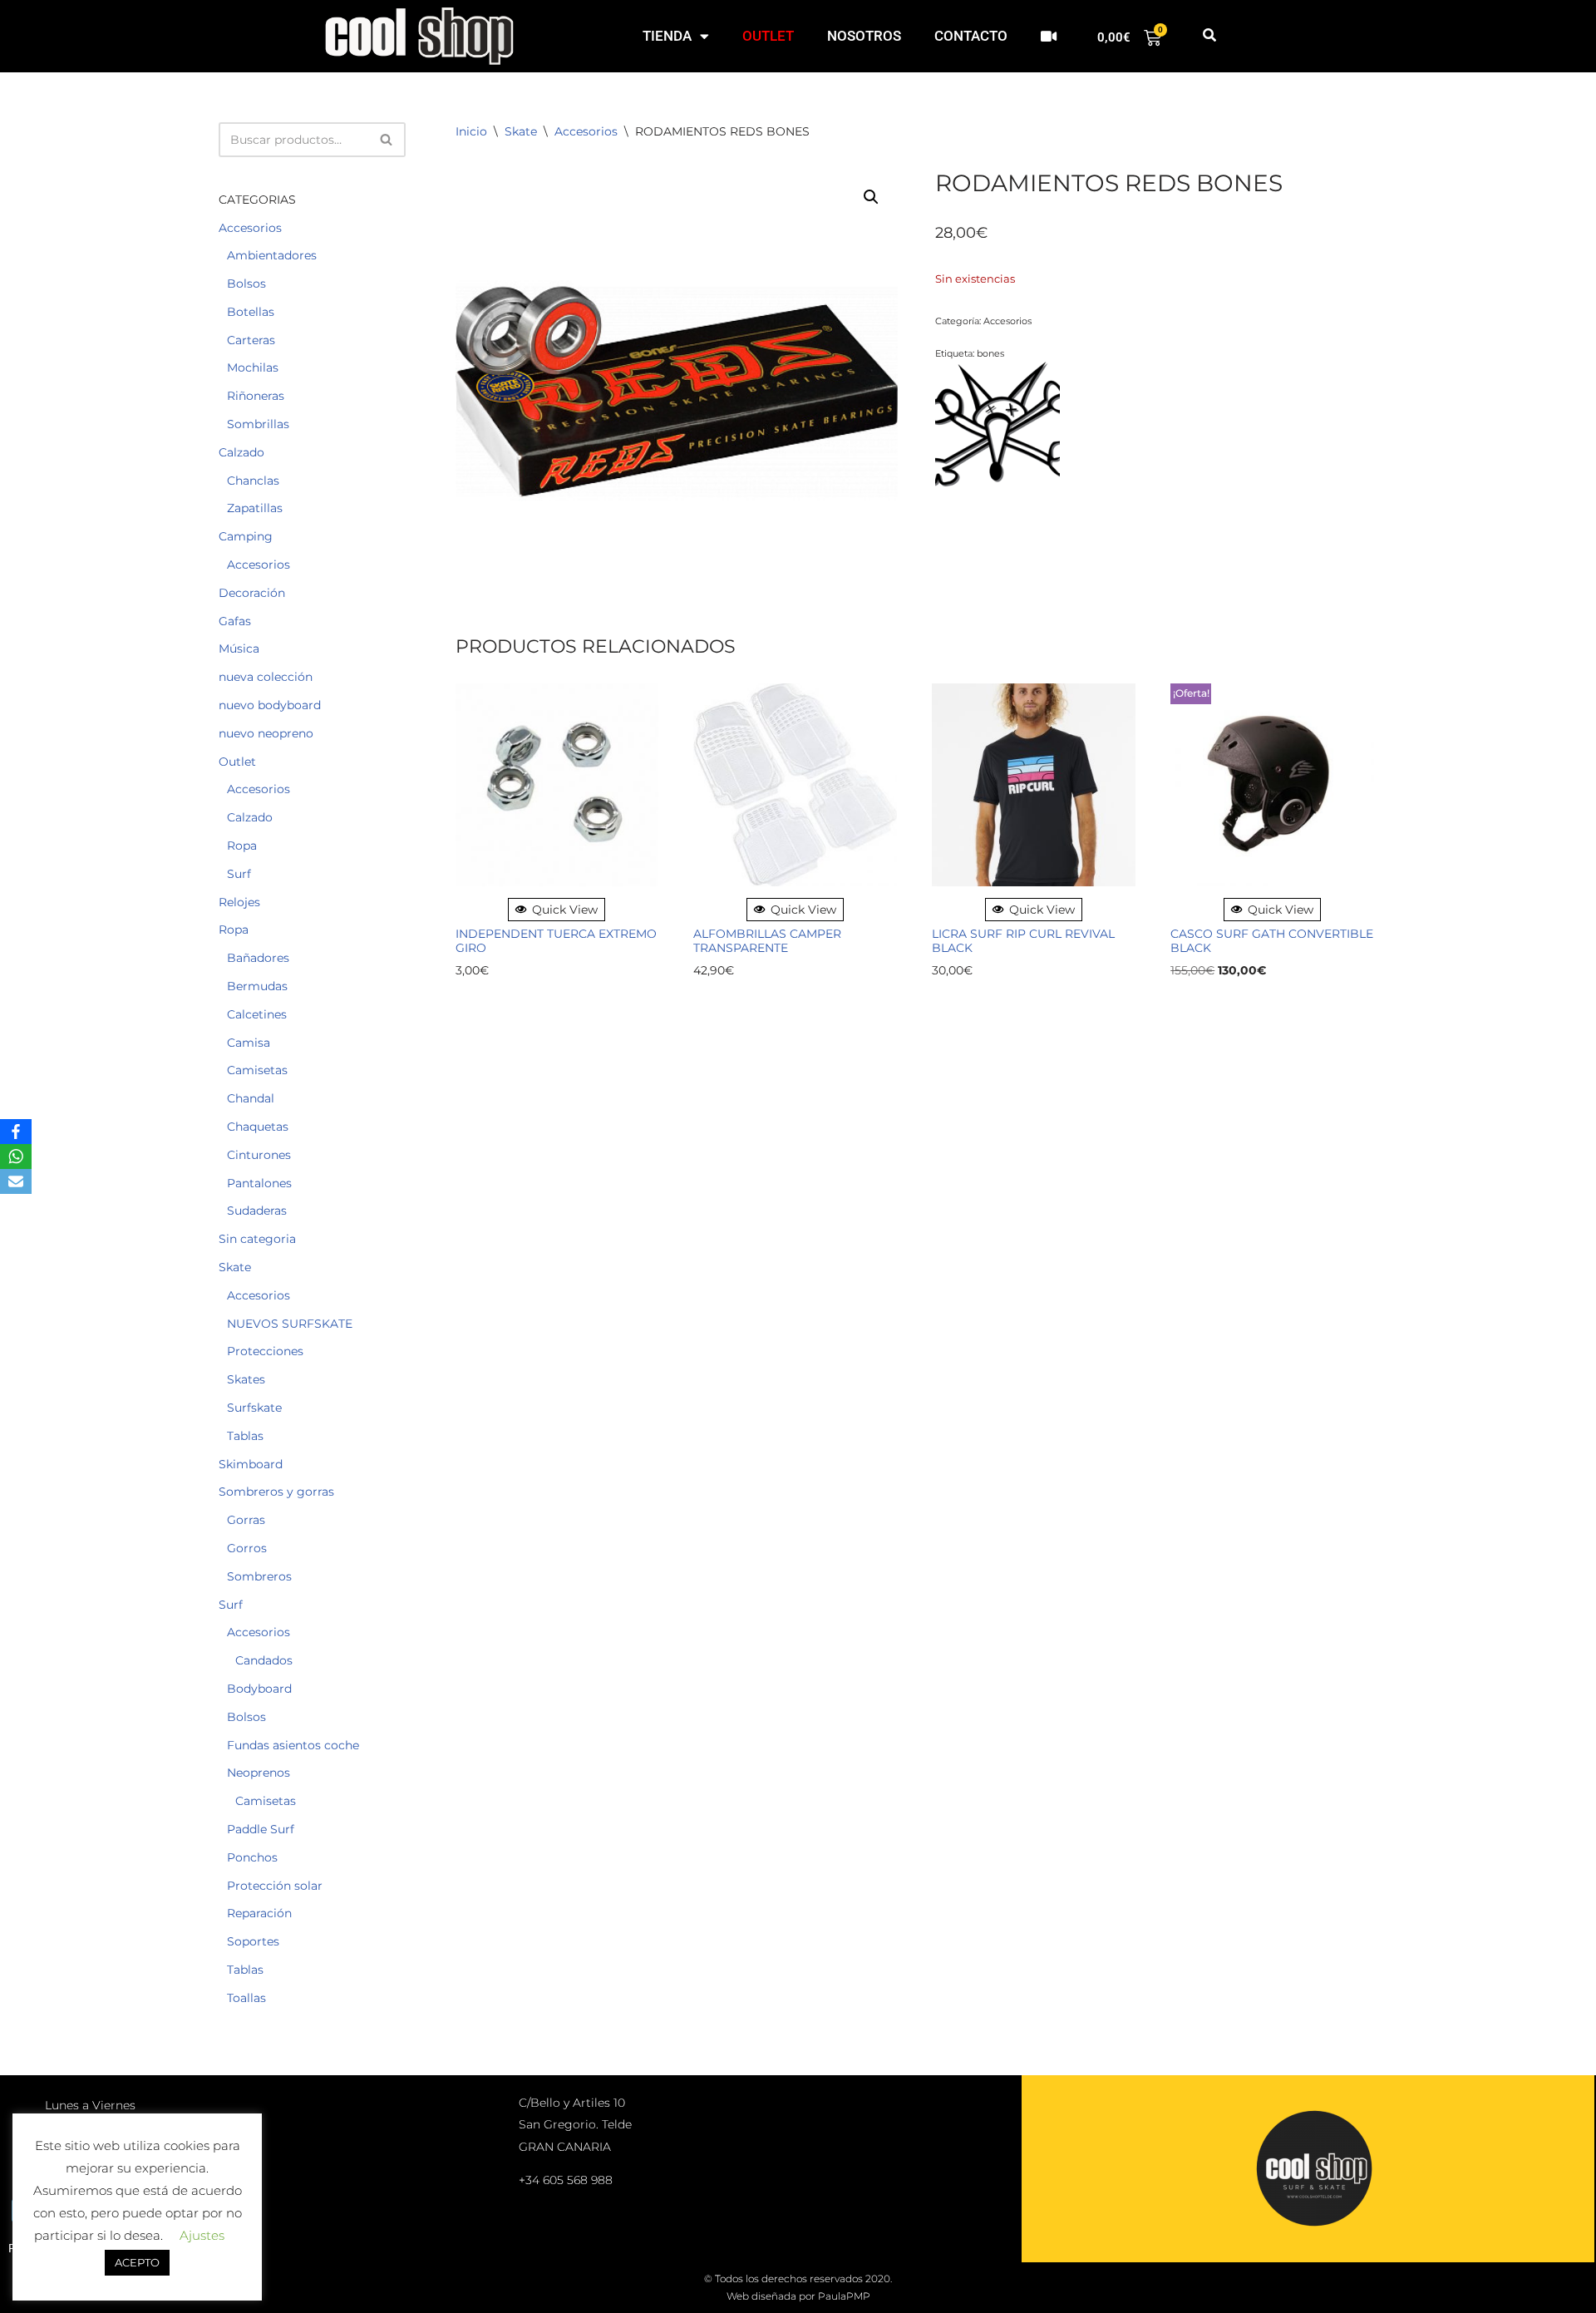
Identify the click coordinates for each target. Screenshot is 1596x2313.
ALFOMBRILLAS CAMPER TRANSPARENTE (767, 941)
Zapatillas (255, 508)
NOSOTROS (864, 36)
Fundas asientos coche (293, 1745)
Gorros (247, 1548)
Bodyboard (259, 1689)
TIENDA (667, 36)
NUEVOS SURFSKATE (290, 1324)
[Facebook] (16, 1132)
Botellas (251, 312)
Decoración (252, 593)
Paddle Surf (261, 1829)
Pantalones (259, 1183)
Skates (246, 1379)
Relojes (239, 902)
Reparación (259, 1913)
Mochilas (253, 367)
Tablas (245, 1436)
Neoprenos (259, 1773)
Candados (264, 1660)
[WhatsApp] (16, 1156)
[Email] (16, 1181)
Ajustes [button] (202, 2235)
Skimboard (251, 1464)
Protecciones (265, 1351)
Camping (246, 536)
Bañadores (258, 958)
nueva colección (266, 677)
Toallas (246, 1998)
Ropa (242, 846)
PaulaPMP (844, 2296)
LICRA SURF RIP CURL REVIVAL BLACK (1023, 941)
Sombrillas (258, 424)
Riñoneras (256, 396)
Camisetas (257, 1070)
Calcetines (257, 1014)
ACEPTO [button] (137, 2262)
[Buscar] (387, 140)
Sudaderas (257, 1211)
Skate (235, 1267)
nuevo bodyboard (270, 705)
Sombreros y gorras (276, 1492)
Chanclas (253, 481)
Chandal (251, 1098)
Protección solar (275, 1886)
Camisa (249, 1043)
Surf (239, 874)
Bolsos (246, 284)
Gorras (246, 1520)
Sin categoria (257, 1239)
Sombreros (259, 1576)
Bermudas (257, 986)
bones (990, 353)
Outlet (237, 762)
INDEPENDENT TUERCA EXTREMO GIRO (556, 941)
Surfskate (254, 1408)
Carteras (251, 340)
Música (239, 649)
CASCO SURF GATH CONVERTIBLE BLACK (1272, 941)
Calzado (241, 452)
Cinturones (259, 1155)
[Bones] (997, 427)
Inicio (471, 131)
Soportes (253, 1941)
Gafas (235, 621)
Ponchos (252, 1857)
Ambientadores (272, 255)
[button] (1209, 36)
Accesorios (250, 228)
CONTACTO (971, 36)
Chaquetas (258, 1127)
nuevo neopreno (266, 733)
